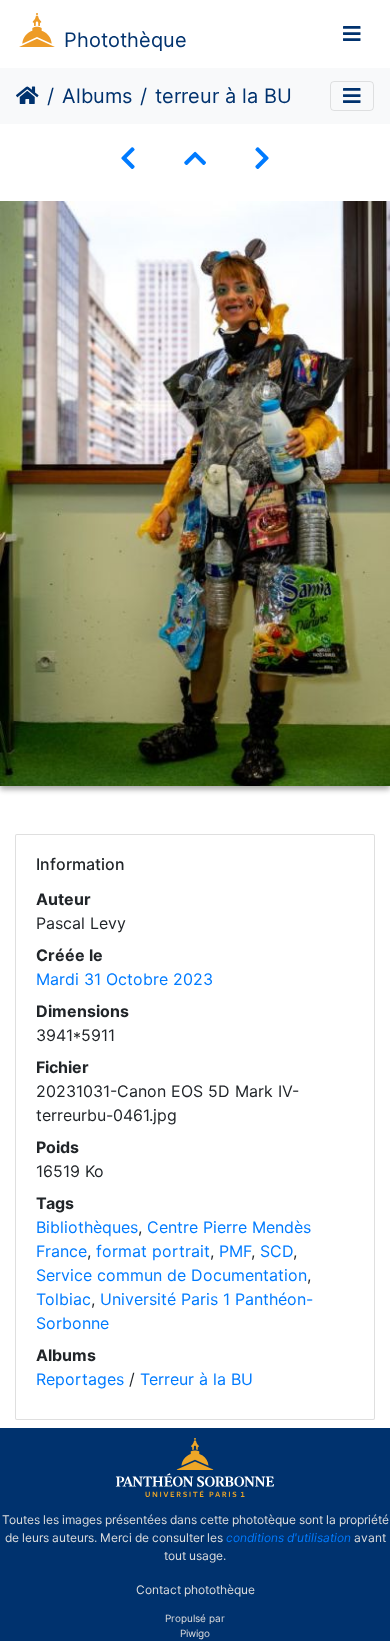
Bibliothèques (87, 1227)
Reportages (80, 1379)
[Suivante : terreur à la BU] (262, 158)
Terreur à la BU (196, 1379)
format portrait (153, 1251)
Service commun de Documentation (171, 1275)
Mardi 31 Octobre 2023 (124, 979)
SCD (276, 1251)
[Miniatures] (195, 158)
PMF (235, 1251)
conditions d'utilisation (288, 1537)
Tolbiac (63, 1299)
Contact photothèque (195, 1589)
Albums (97, 96)
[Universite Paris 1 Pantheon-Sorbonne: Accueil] (195, 1493)
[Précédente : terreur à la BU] (128, 158)
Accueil (27, 96)
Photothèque (125, 40)
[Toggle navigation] (352, 34)
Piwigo (195, 1633)
